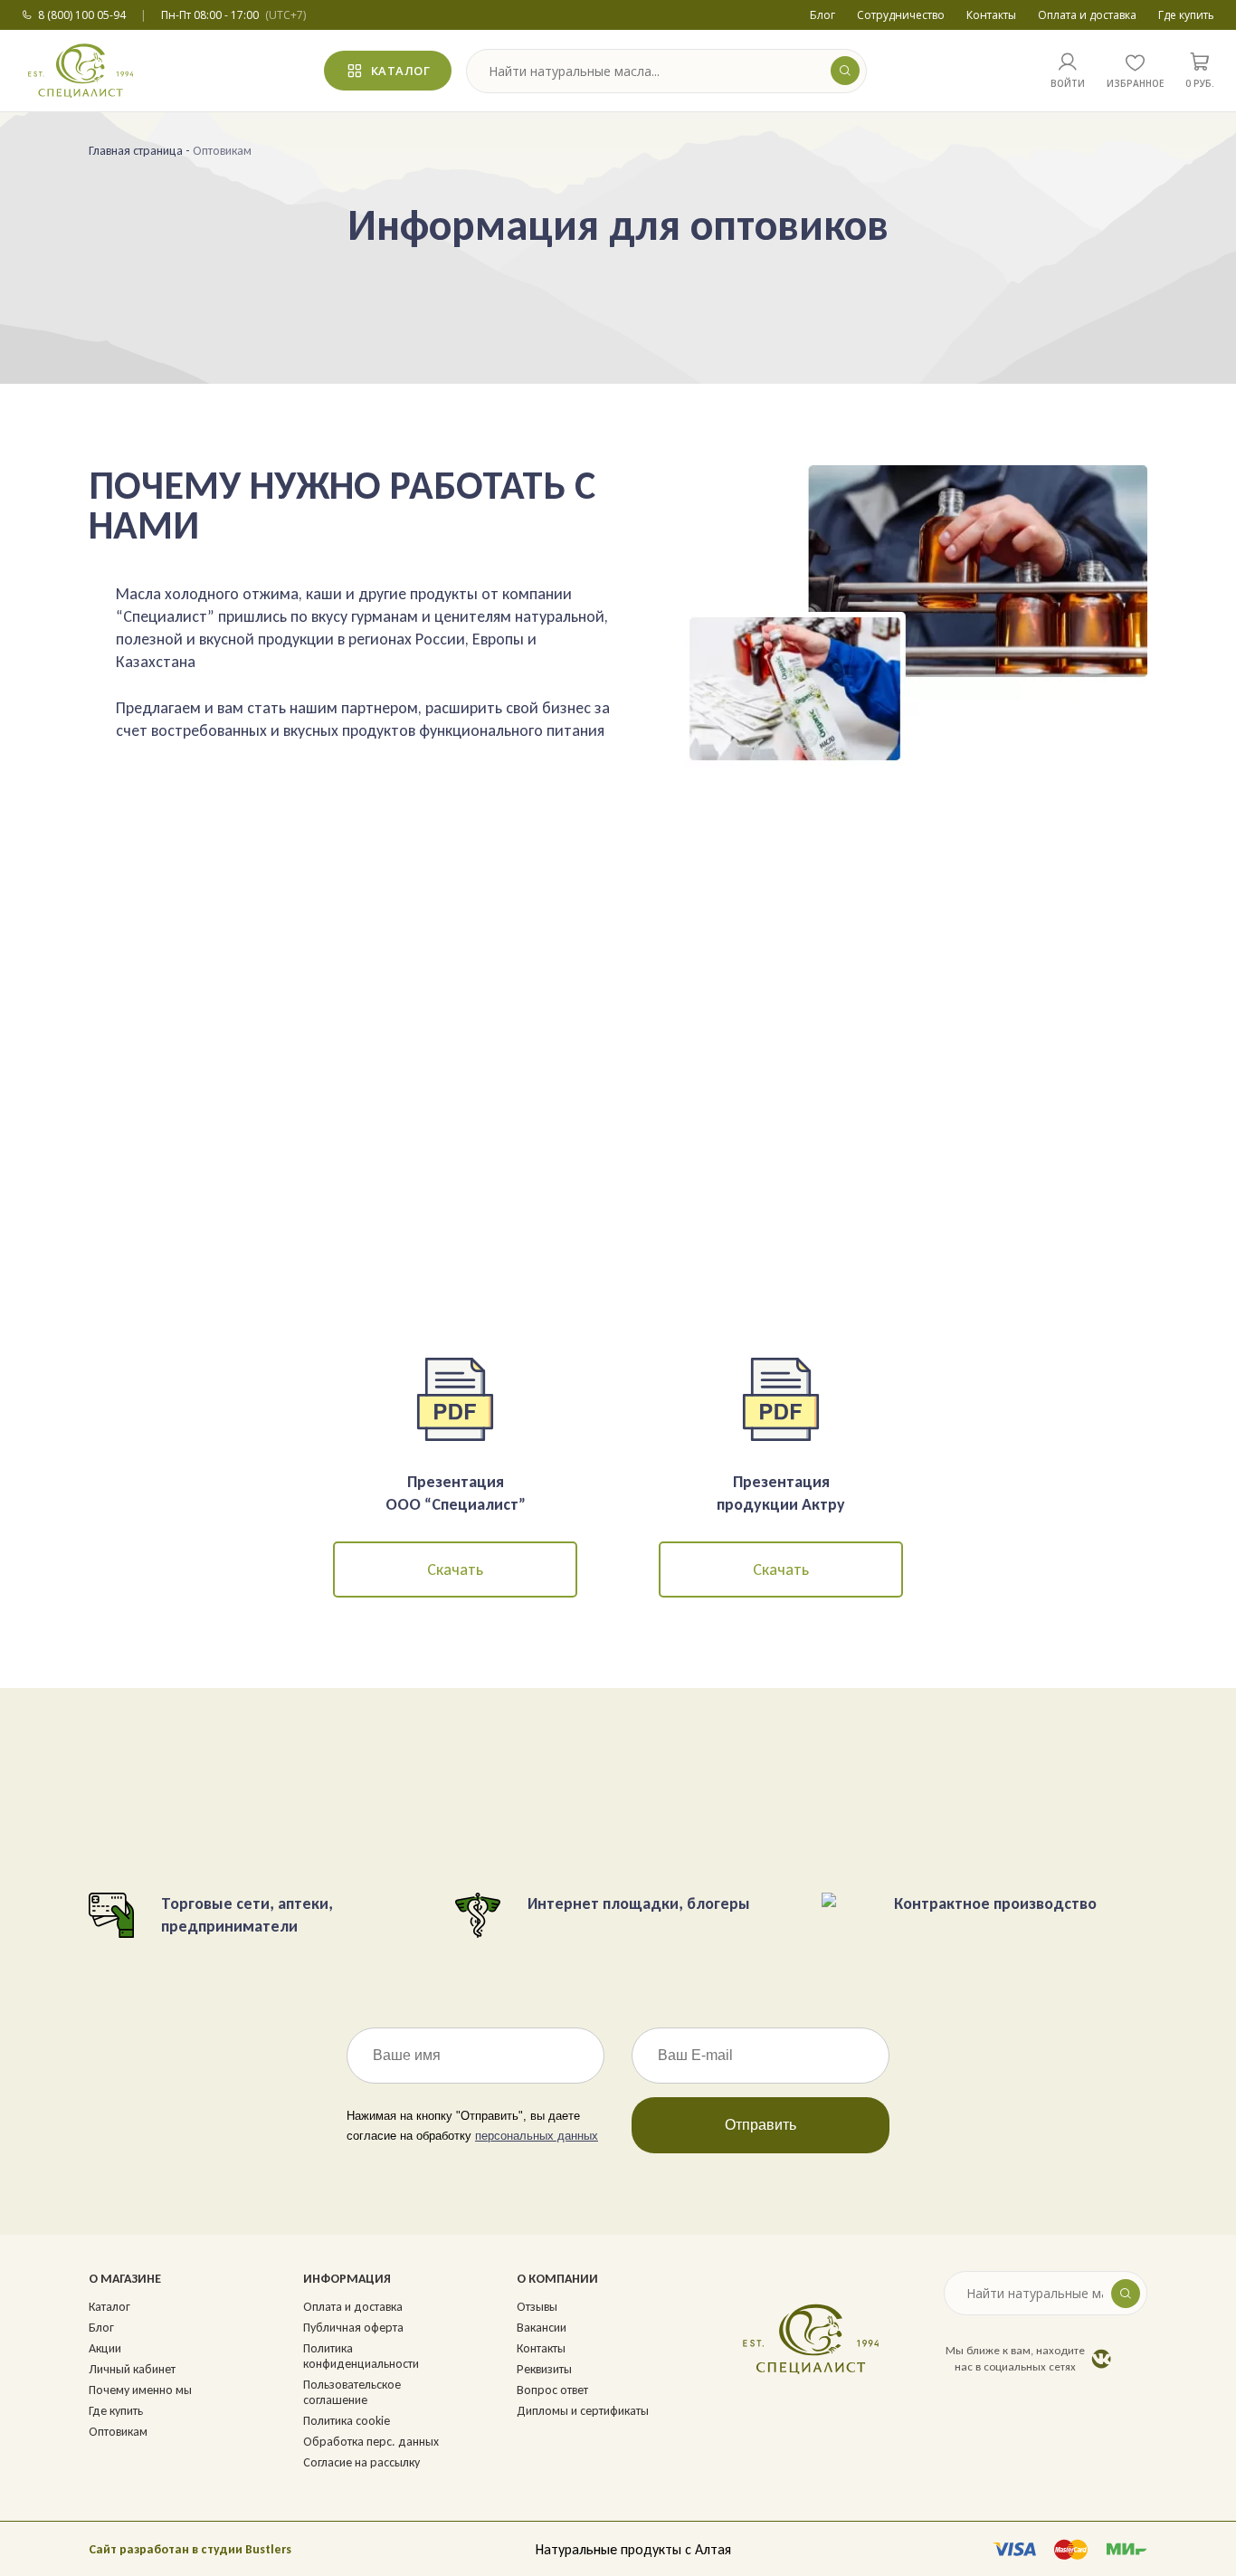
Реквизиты (544, 2369)
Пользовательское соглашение (352, 2392)
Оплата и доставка (1087, 15)
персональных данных (537, 2136)
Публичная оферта (353, 2328)
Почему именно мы (140, 2390)
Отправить (761, 2125)
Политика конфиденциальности (361, 2356)
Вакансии (542, 2328)
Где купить (1186, 15)
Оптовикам (118, 2432)
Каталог (401, 71)
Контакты (991, 15)
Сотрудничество (901, 15)
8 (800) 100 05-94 (82, 15)
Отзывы (537, 2307)
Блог (822, 15)
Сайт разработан (139, 2549)
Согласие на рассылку (361, 2462)
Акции (105, 2348)
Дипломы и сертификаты (583, 2411)
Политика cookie (347, 2421)
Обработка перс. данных (371, 2442)
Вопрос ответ (552, 2390)
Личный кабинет (132, 2369)
